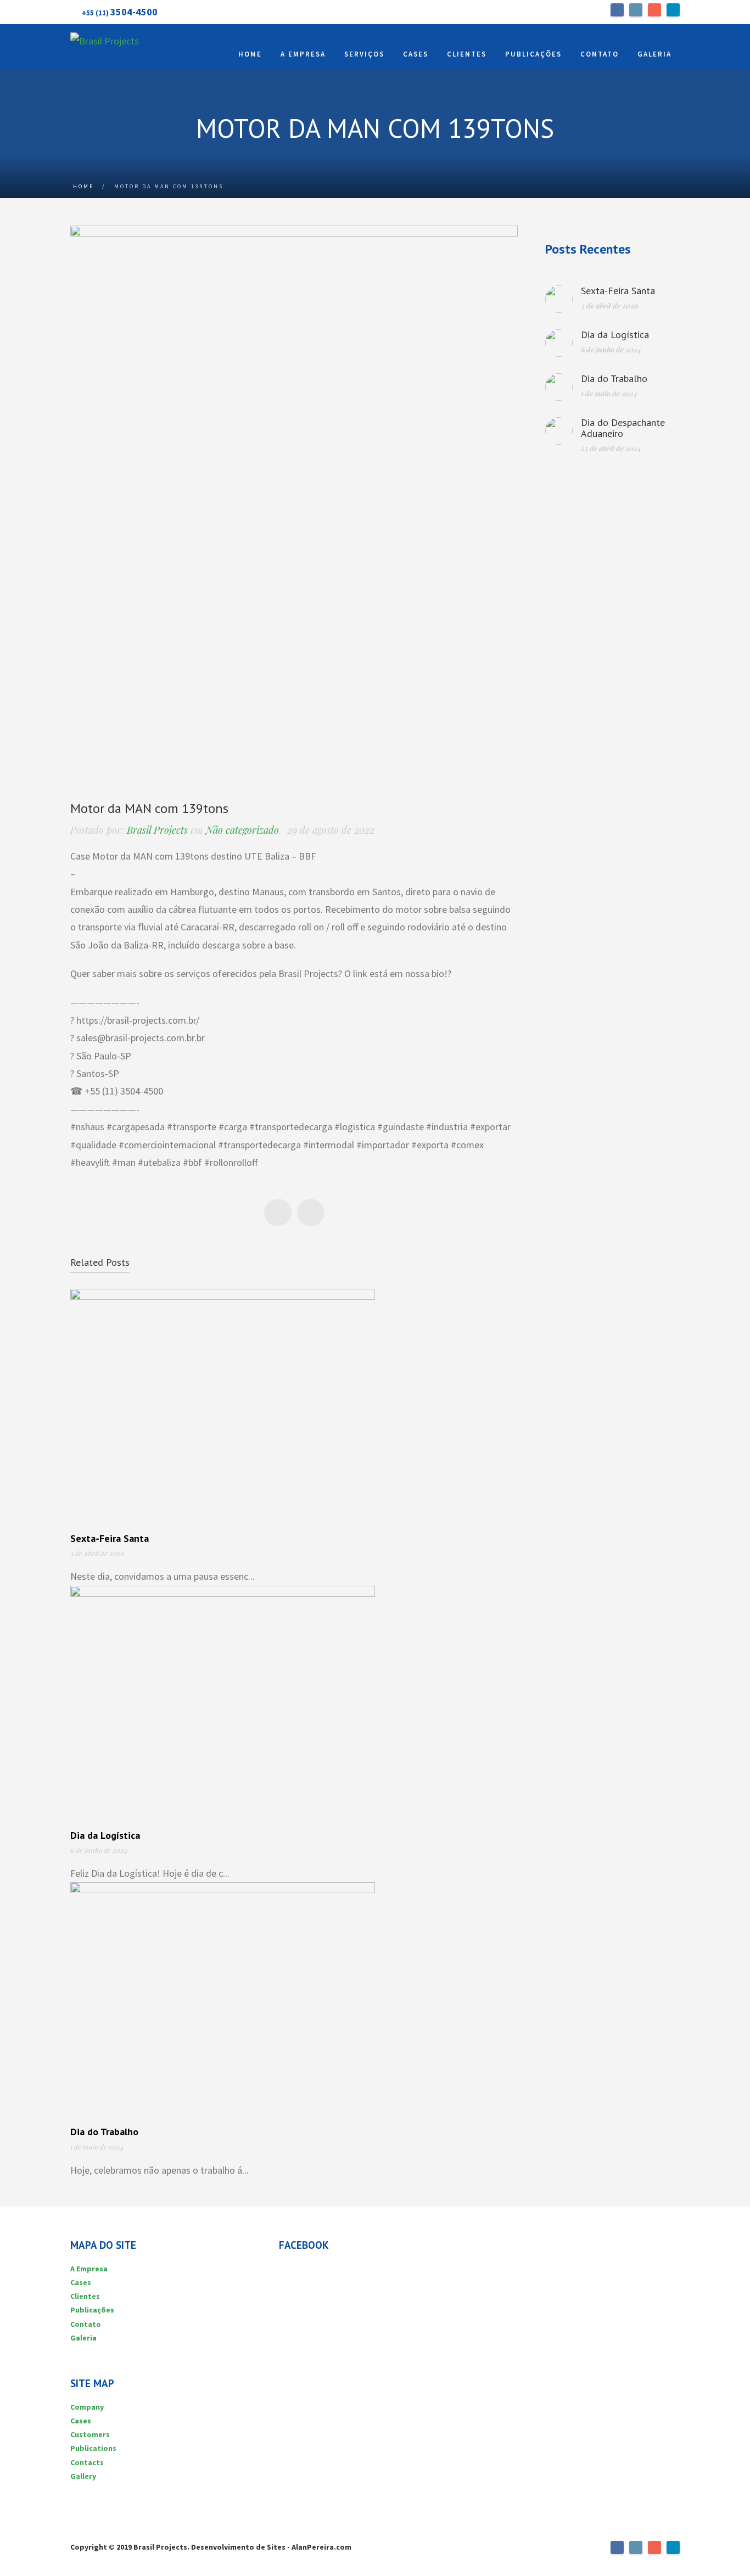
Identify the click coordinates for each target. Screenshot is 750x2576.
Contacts (87, 2462)
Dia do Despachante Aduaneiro (623, 428)
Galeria (83, 2338)
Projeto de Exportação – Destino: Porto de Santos (278, 1213)
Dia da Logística (105, 1835)
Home (83, 186)
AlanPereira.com (321, 2547)
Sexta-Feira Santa (110, 1538)
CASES (416, 54)
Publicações (92, 2310)
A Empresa (89, 2269)
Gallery (83, 2476)
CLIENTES (467, 54)
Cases (81, 2282)
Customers (90, 2434)
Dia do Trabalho (104, 2132)
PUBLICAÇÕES (533, 54)
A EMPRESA (303, 54)
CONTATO (600, 54)
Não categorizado (242, 830)
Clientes (85, 2296)
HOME (250, 54)
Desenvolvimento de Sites (238, 2547)
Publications (93, 2448)
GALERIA (654, 54)
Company (87, 2407)
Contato (86, 2324)
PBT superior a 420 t (311, 1213)
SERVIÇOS (364, 54)
